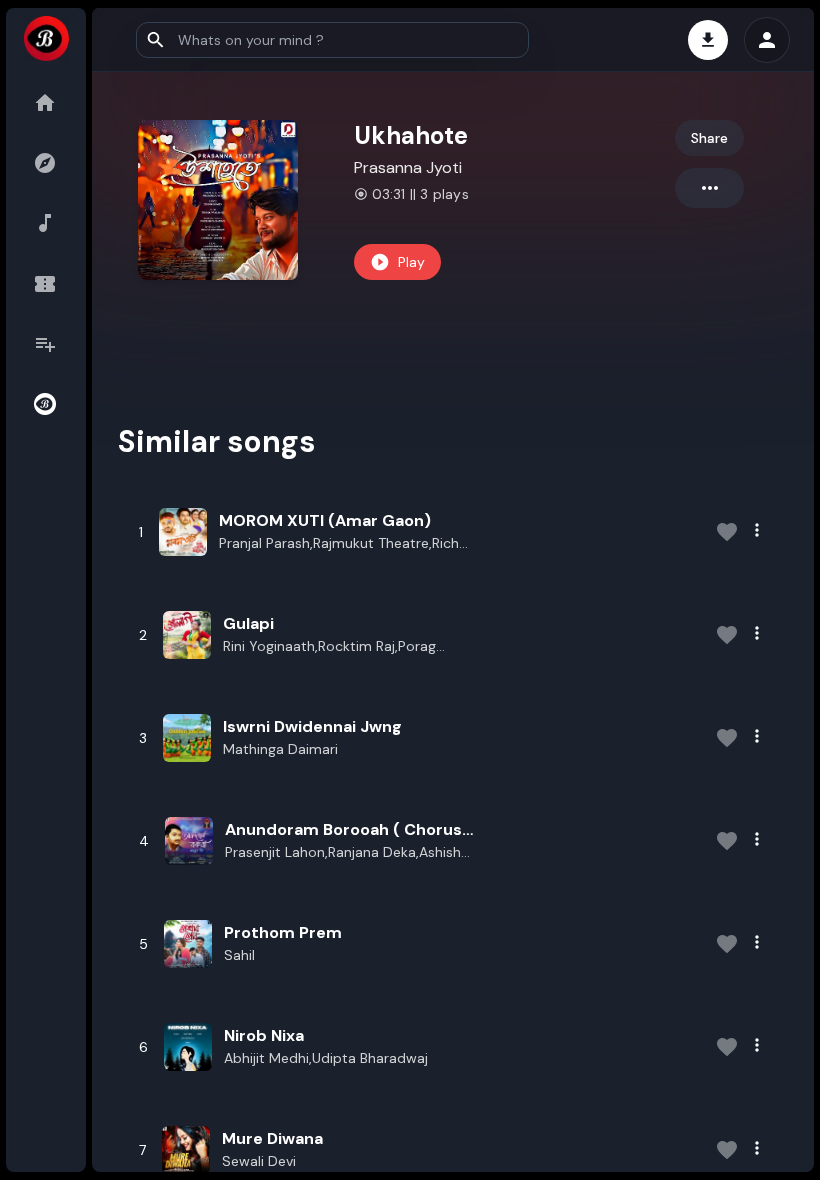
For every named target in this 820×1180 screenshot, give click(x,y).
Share (709, 138)
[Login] (767, 40)
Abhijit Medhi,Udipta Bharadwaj (326, 1058)
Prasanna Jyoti (408, 167)
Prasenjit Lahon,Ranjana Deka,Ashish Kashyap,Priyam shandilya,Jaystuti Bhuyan (343, 853)
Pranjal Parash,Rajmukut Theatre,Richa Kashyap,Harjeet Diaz (343, 544)
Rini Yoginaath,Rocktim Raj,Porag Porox (329, 647)
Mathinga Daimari (280, 749)
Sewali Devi (259, 1161)
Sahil (239, 955)
